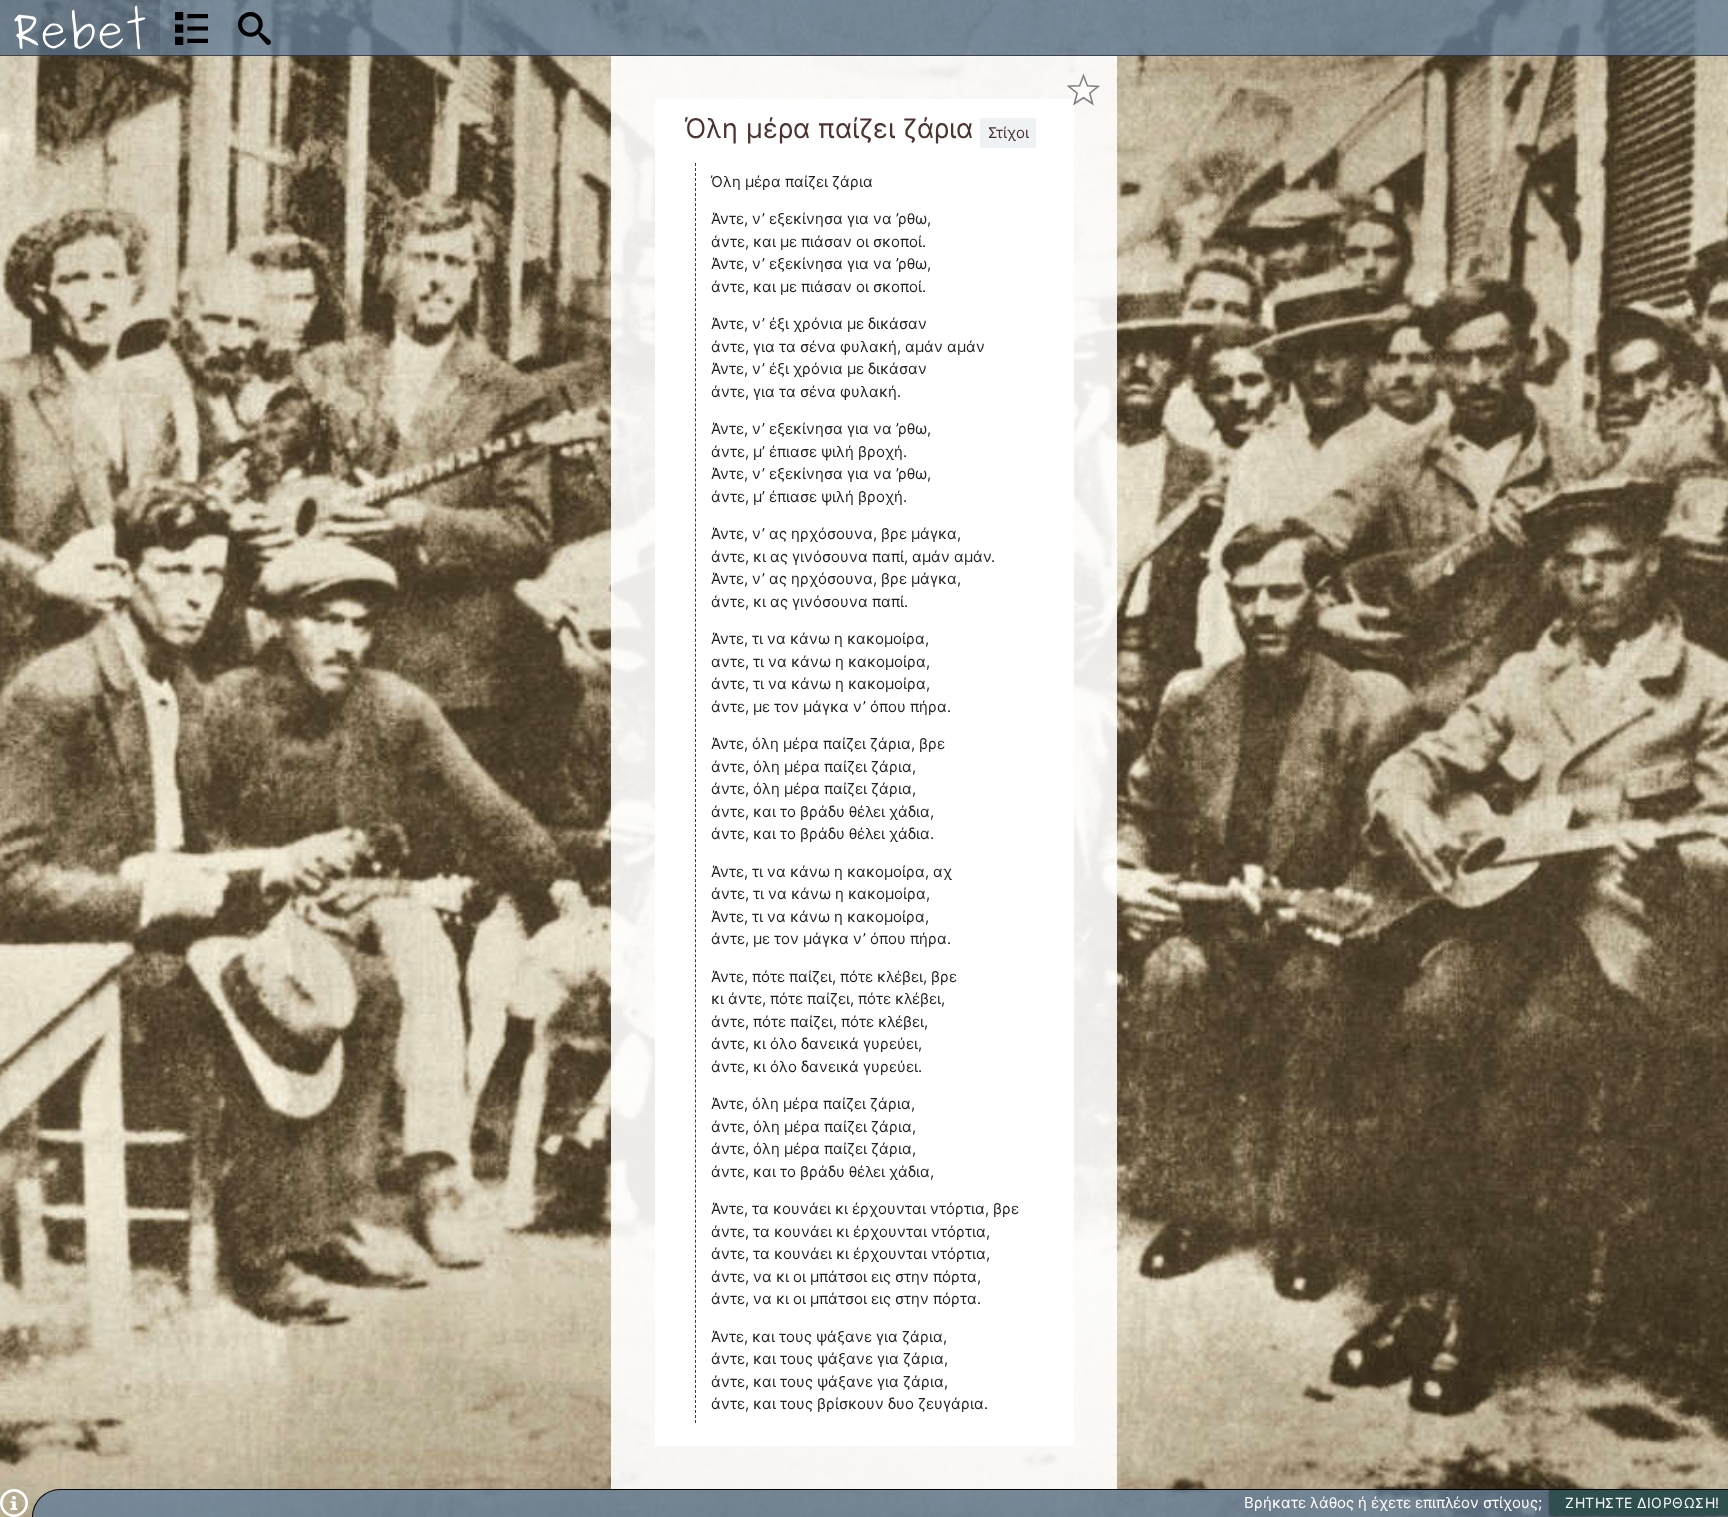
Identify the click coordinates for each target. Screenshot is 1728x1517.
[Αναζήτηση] (254, 28)
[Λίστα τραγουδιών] (191, 28)
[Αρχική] (80, 27)
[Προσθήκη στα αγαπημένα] (1083, 89)
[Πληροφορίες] (14, 1501)
